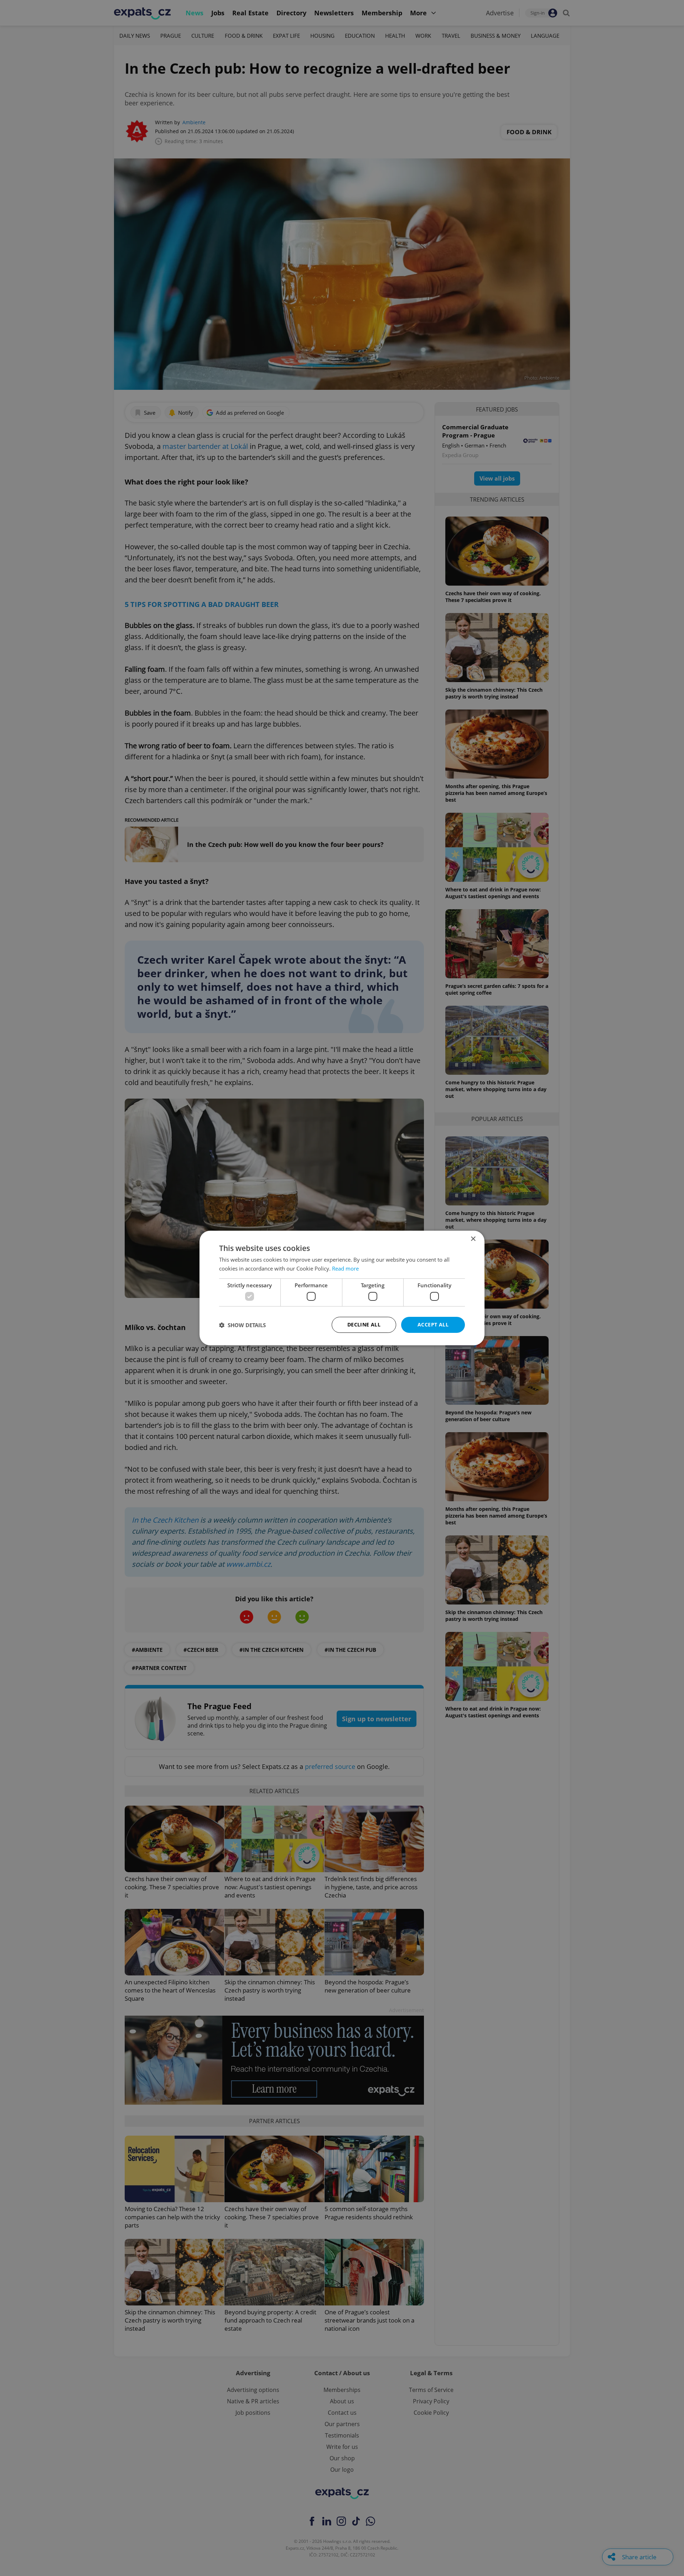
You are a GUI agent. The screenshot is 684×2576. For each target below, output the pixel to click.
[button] (242, 1325)
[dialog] (342, 1288)
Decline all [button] (364, 1324)
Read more (345, 1268)
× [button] (473, 1239)
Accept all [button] (433, 1324)
